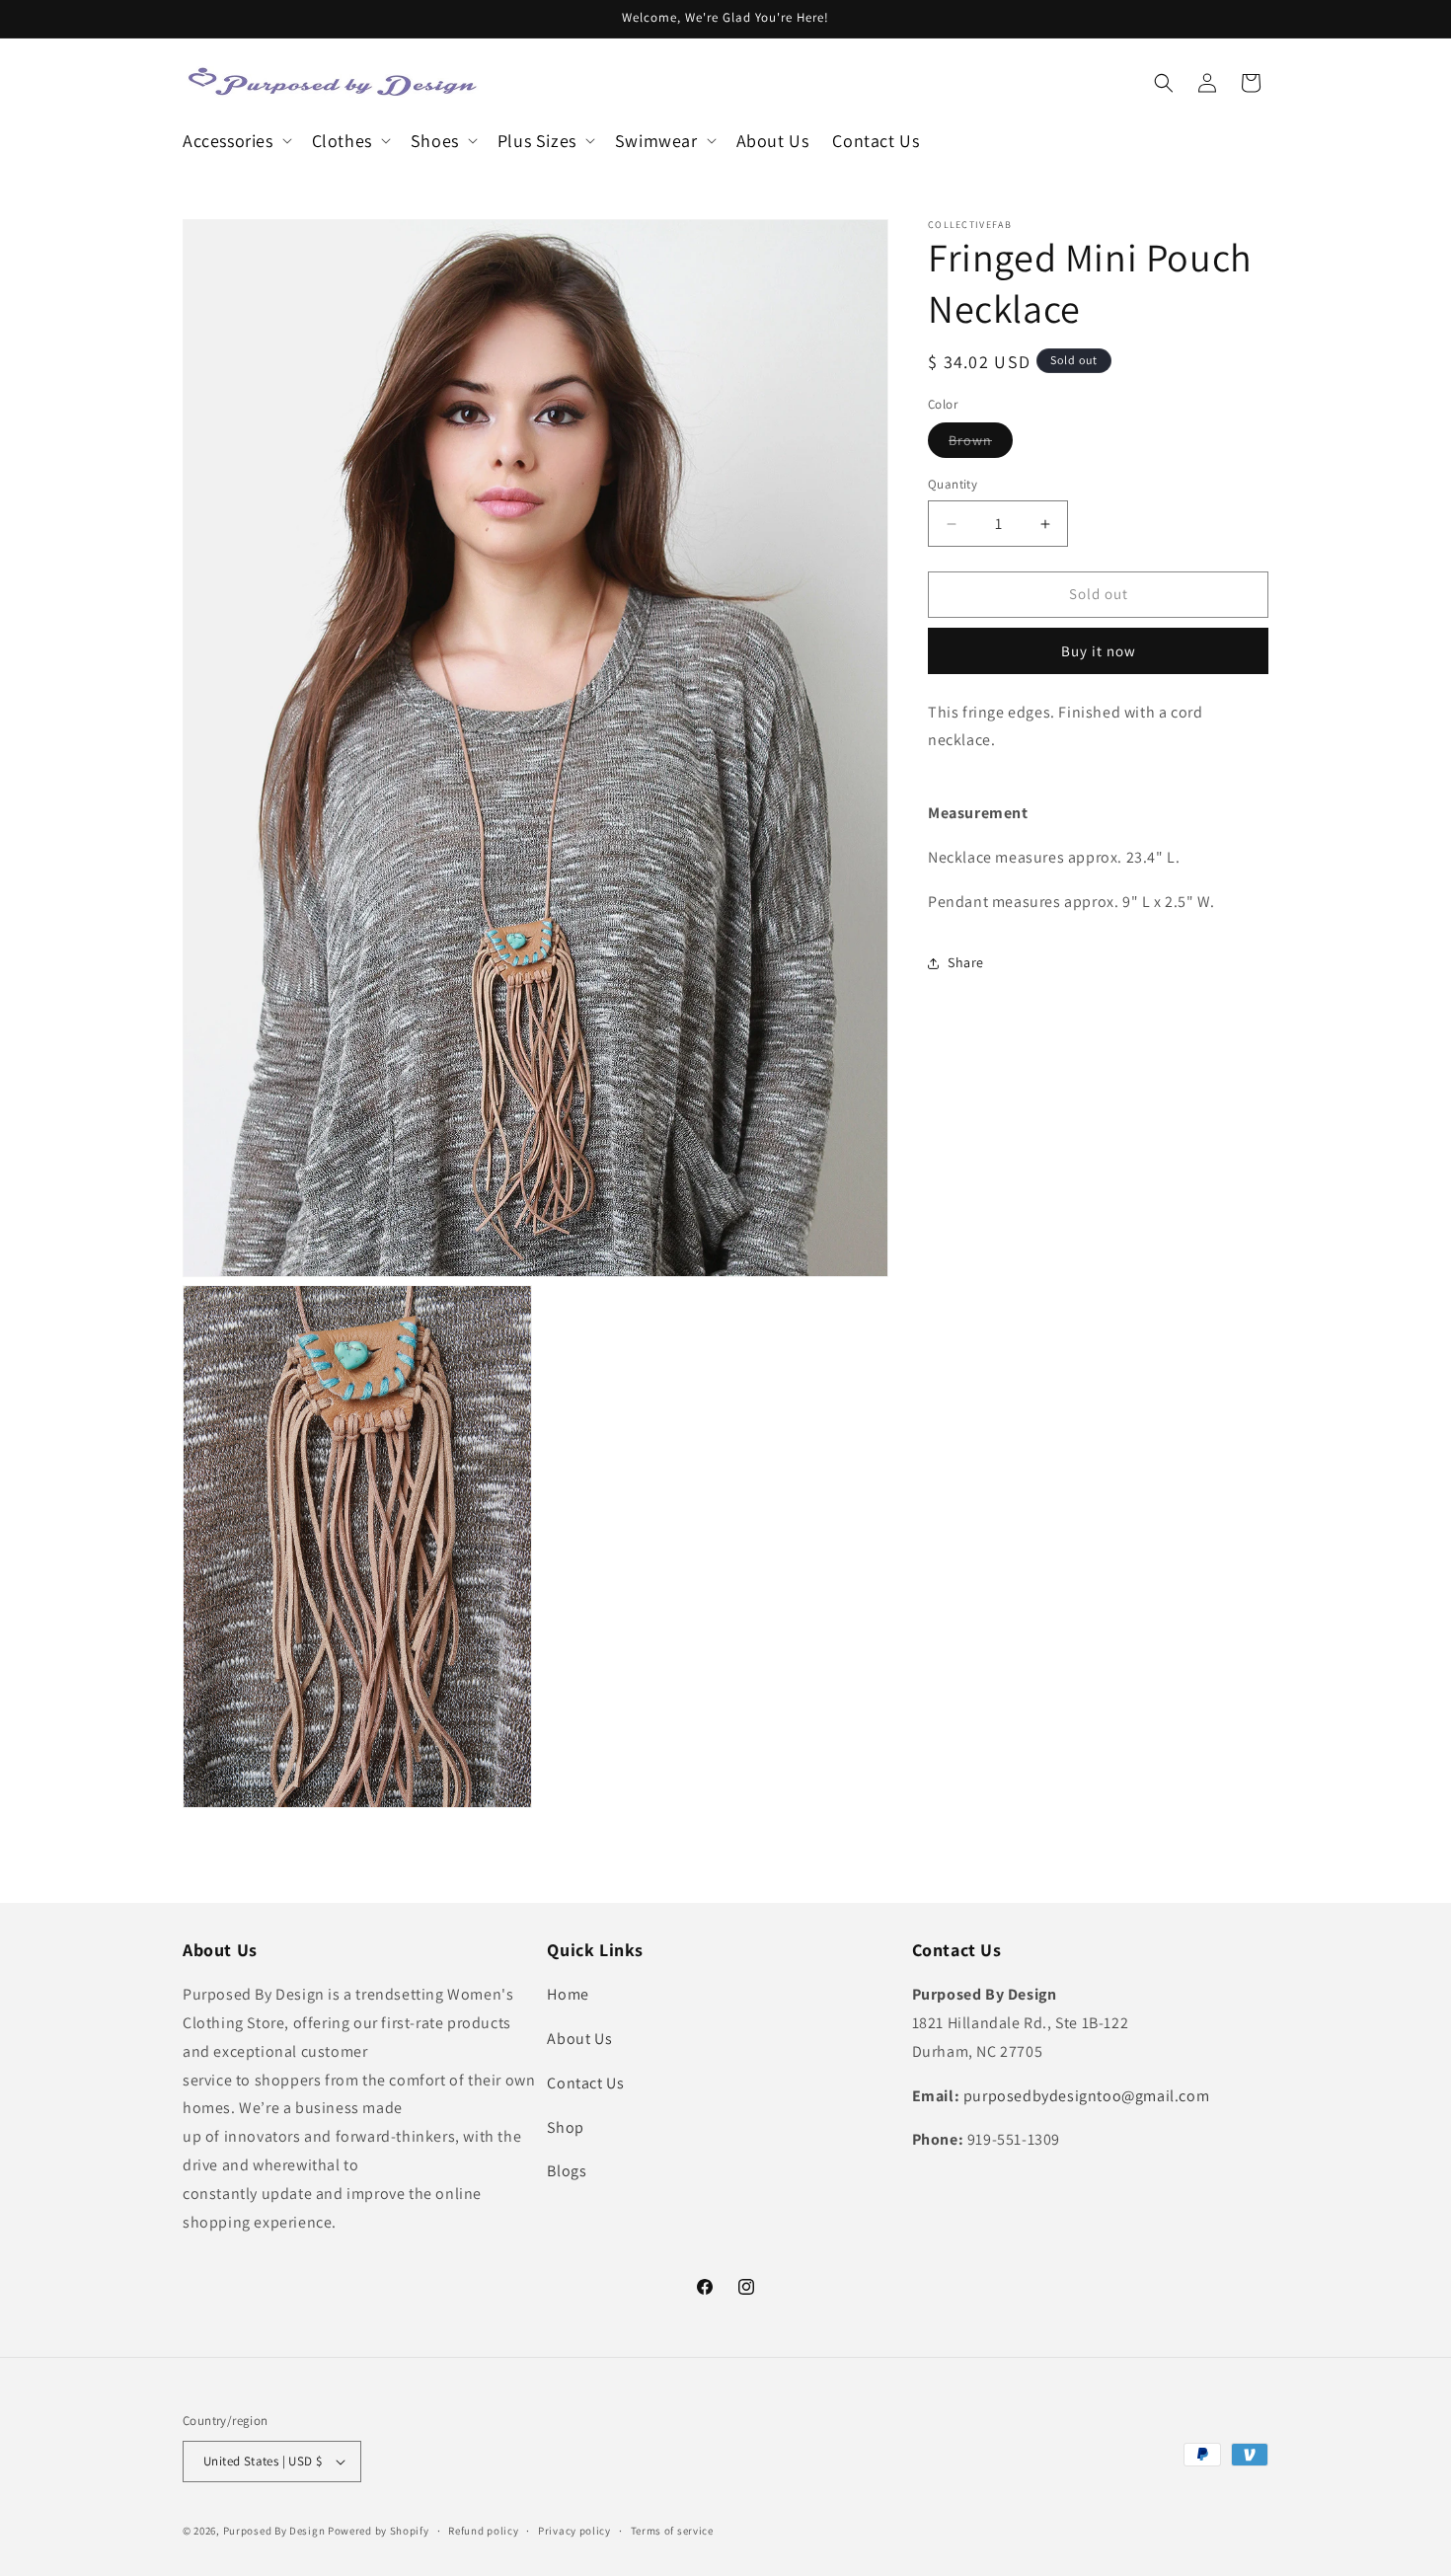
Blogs (567, 2171)
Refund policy (483, 2531)
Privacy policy (574, 2531)
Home (568, 1994)
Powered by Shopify (379, 2531)
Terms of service (672, 2531)
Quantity (953, 485)
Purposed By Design (274, 2531)
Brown (981, 445)
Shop (565, 2127)
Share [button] (966, 962)
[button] (235, 141)
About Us (579, 2039)
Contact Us (585, 2083)
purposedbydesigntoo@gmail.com (1086, 2096)
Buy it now (1099, 651)
